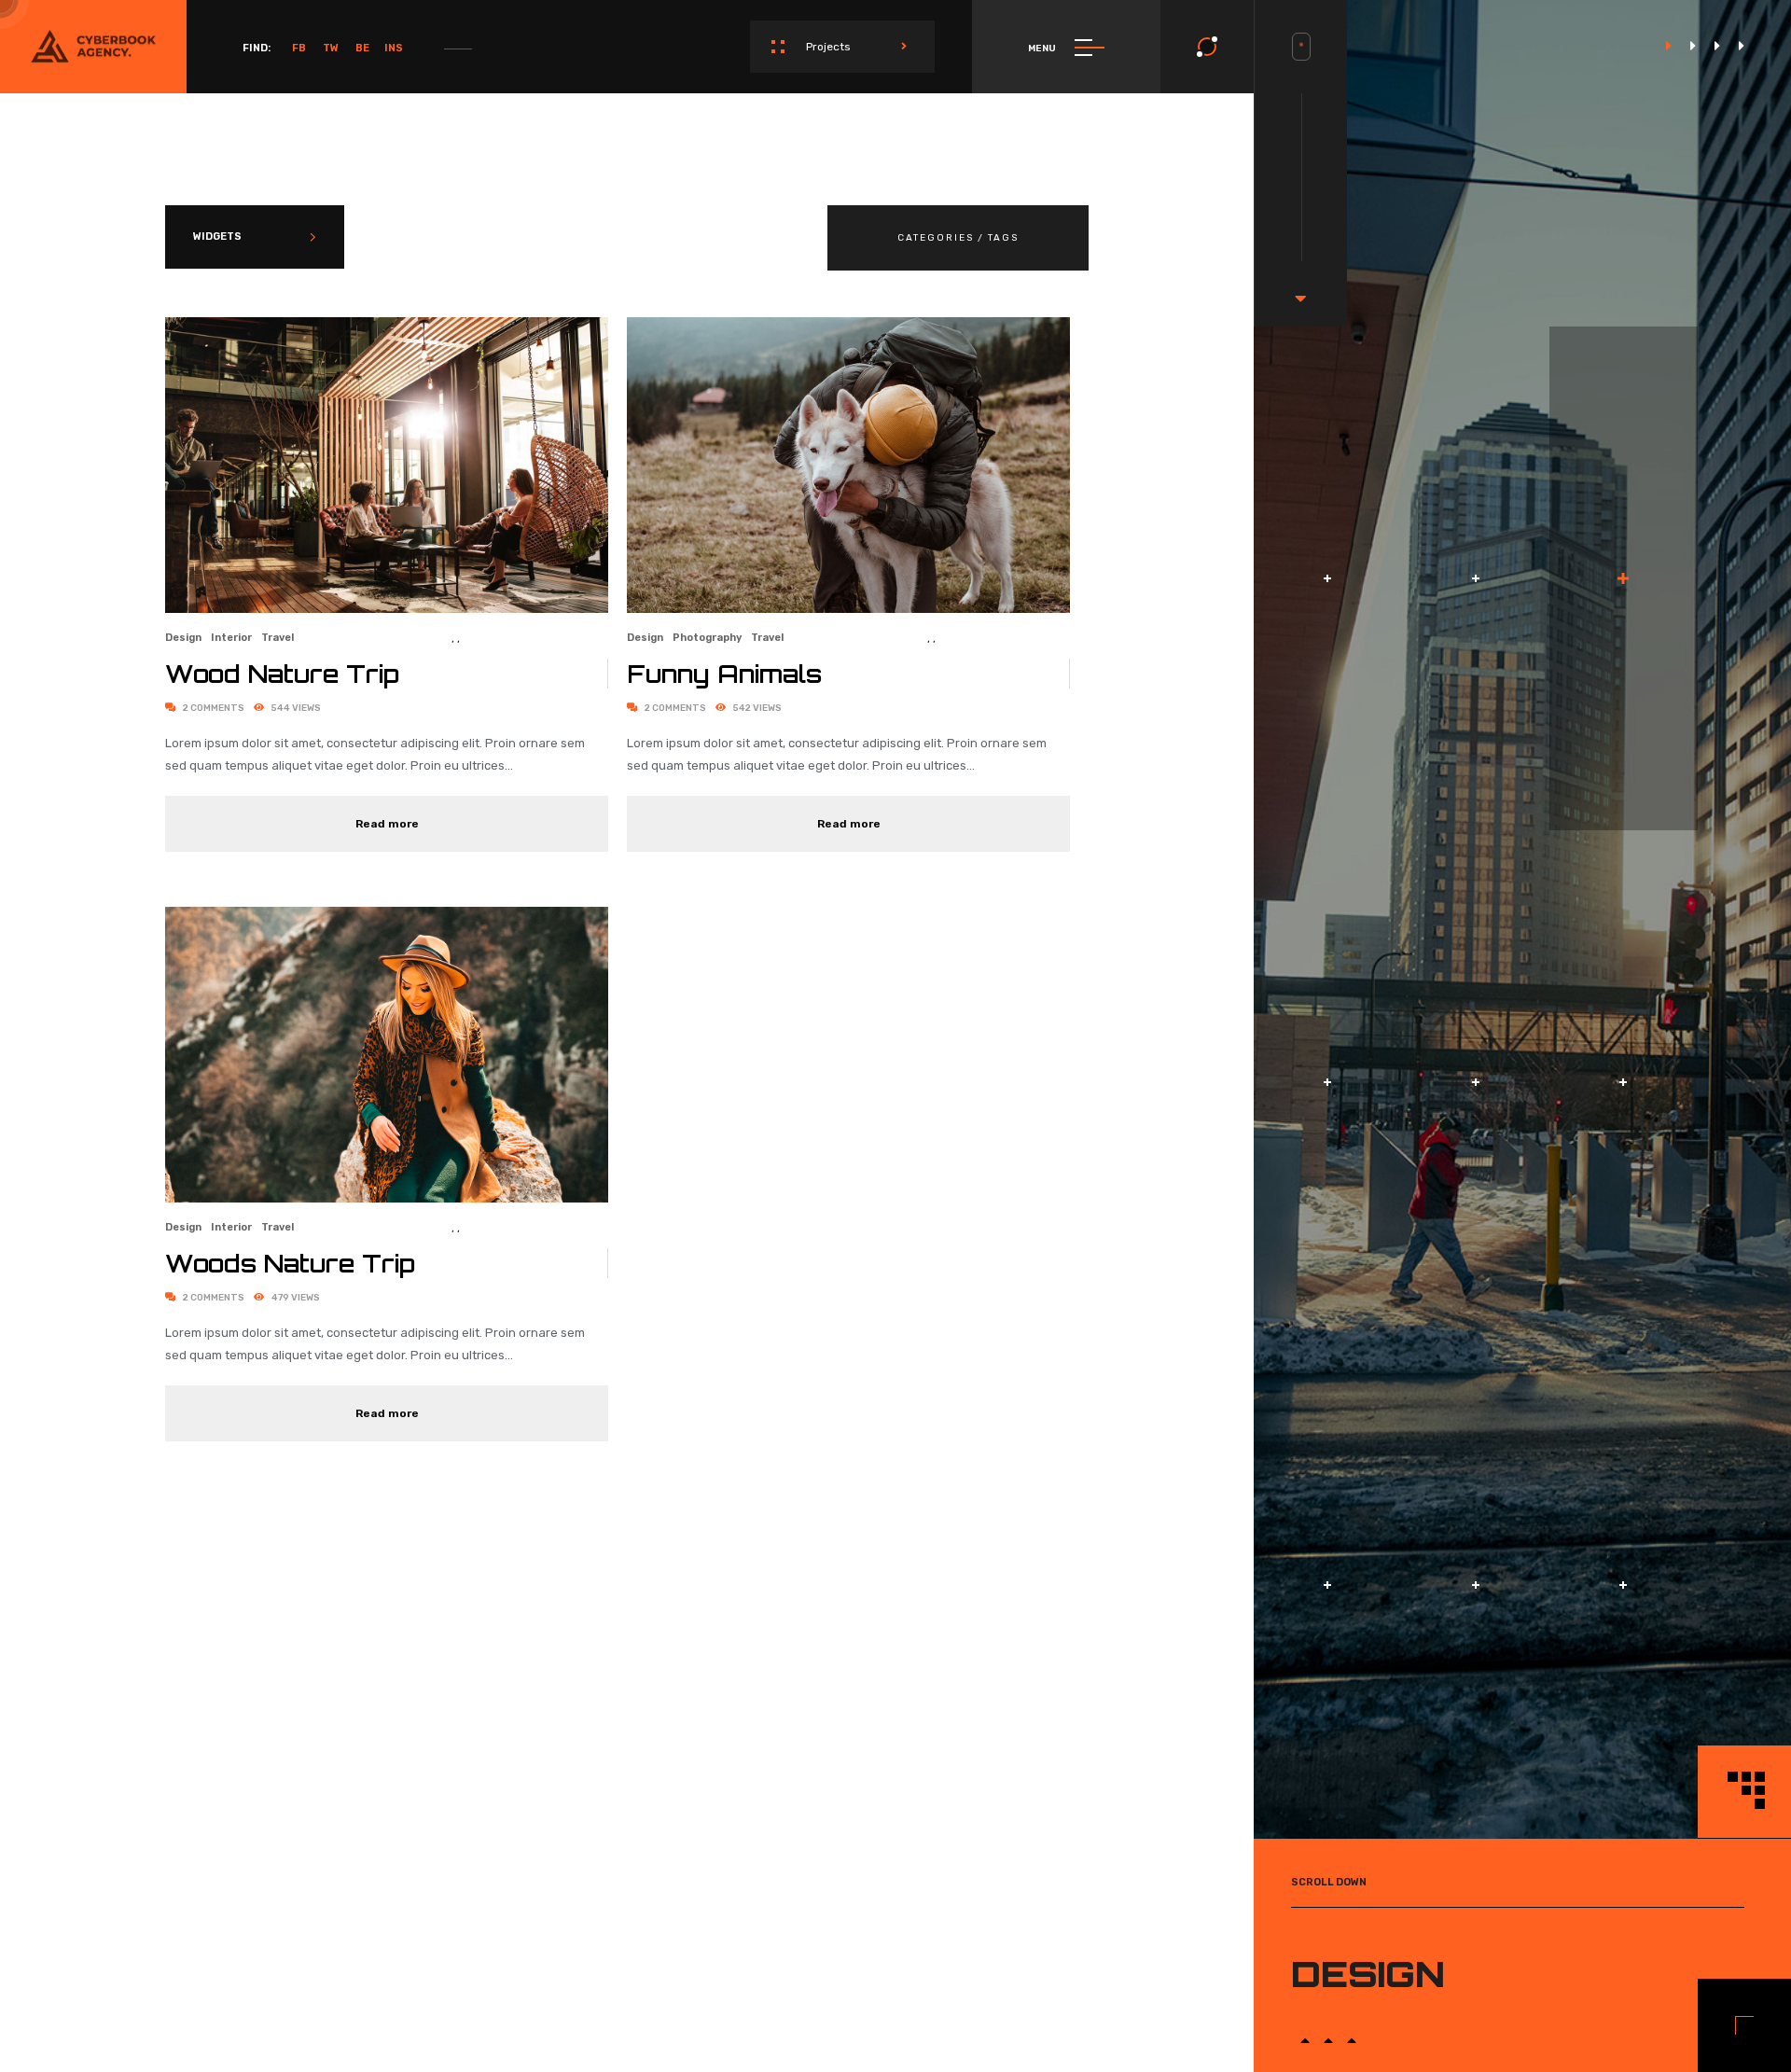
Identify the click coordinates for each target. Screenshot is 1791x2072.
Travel (278, 638)
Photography (707, 638)
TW (331, 48)
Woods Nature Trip (290, 1263)
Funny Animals (724, 674)
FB (299, 48)
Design (183, 638)
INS (394, 48)
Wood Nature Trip (282, 674)
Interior (231, 638)
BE (362, 48)
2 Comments (213, 708)
